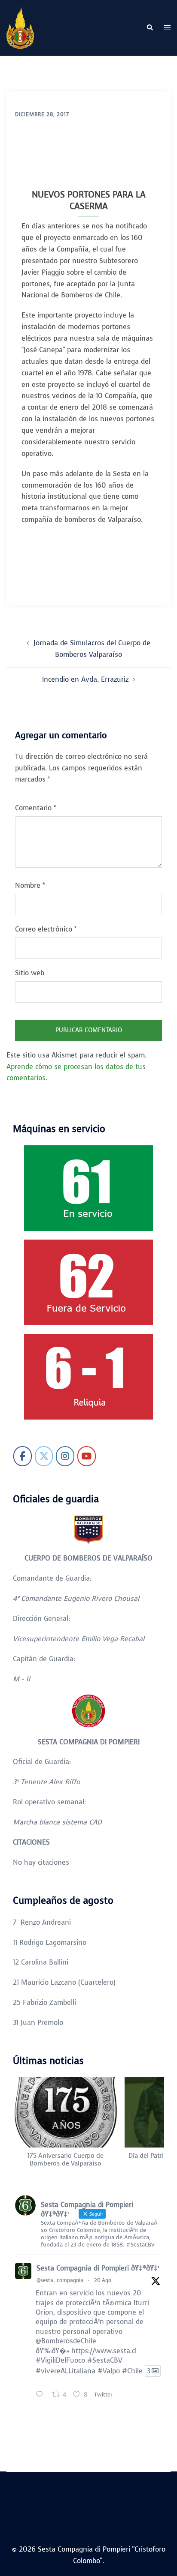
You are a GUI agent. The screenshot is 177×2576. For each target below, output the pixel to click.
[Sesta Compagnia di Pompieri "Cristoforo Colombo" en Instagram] (65, 1456)
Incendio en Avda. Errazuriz (85, 679)
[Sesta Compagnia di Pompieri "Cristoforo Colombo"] (20, 27)
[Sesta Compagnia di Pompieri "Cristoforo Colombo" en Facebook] (23, 1456)
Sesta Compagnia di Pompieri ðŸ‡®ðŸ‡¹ (98, 2268)
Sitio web (30, 973)
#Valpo (109, 2371)
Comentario (36, 808)
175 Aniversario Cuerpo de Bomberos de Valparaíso (66, 2160)
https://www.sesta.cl (104, 2351)
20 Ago (103, 2280)
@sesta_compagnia (60, 2280)
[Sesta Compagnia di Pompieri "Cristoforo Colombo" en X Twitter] (44, 1456)
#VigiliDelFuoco (60, 2360)
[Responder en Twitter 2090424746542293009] (42, 2395)
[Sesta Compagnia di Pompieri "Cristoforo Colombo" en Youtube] (87, 1456)
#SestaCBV (105, 2360)
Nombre (30, 885)
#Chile (132, 2371)
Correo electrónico (46, 929)
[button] (150, 28)
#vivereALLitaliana (66, 2371)
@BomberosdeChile (66, 2341)
